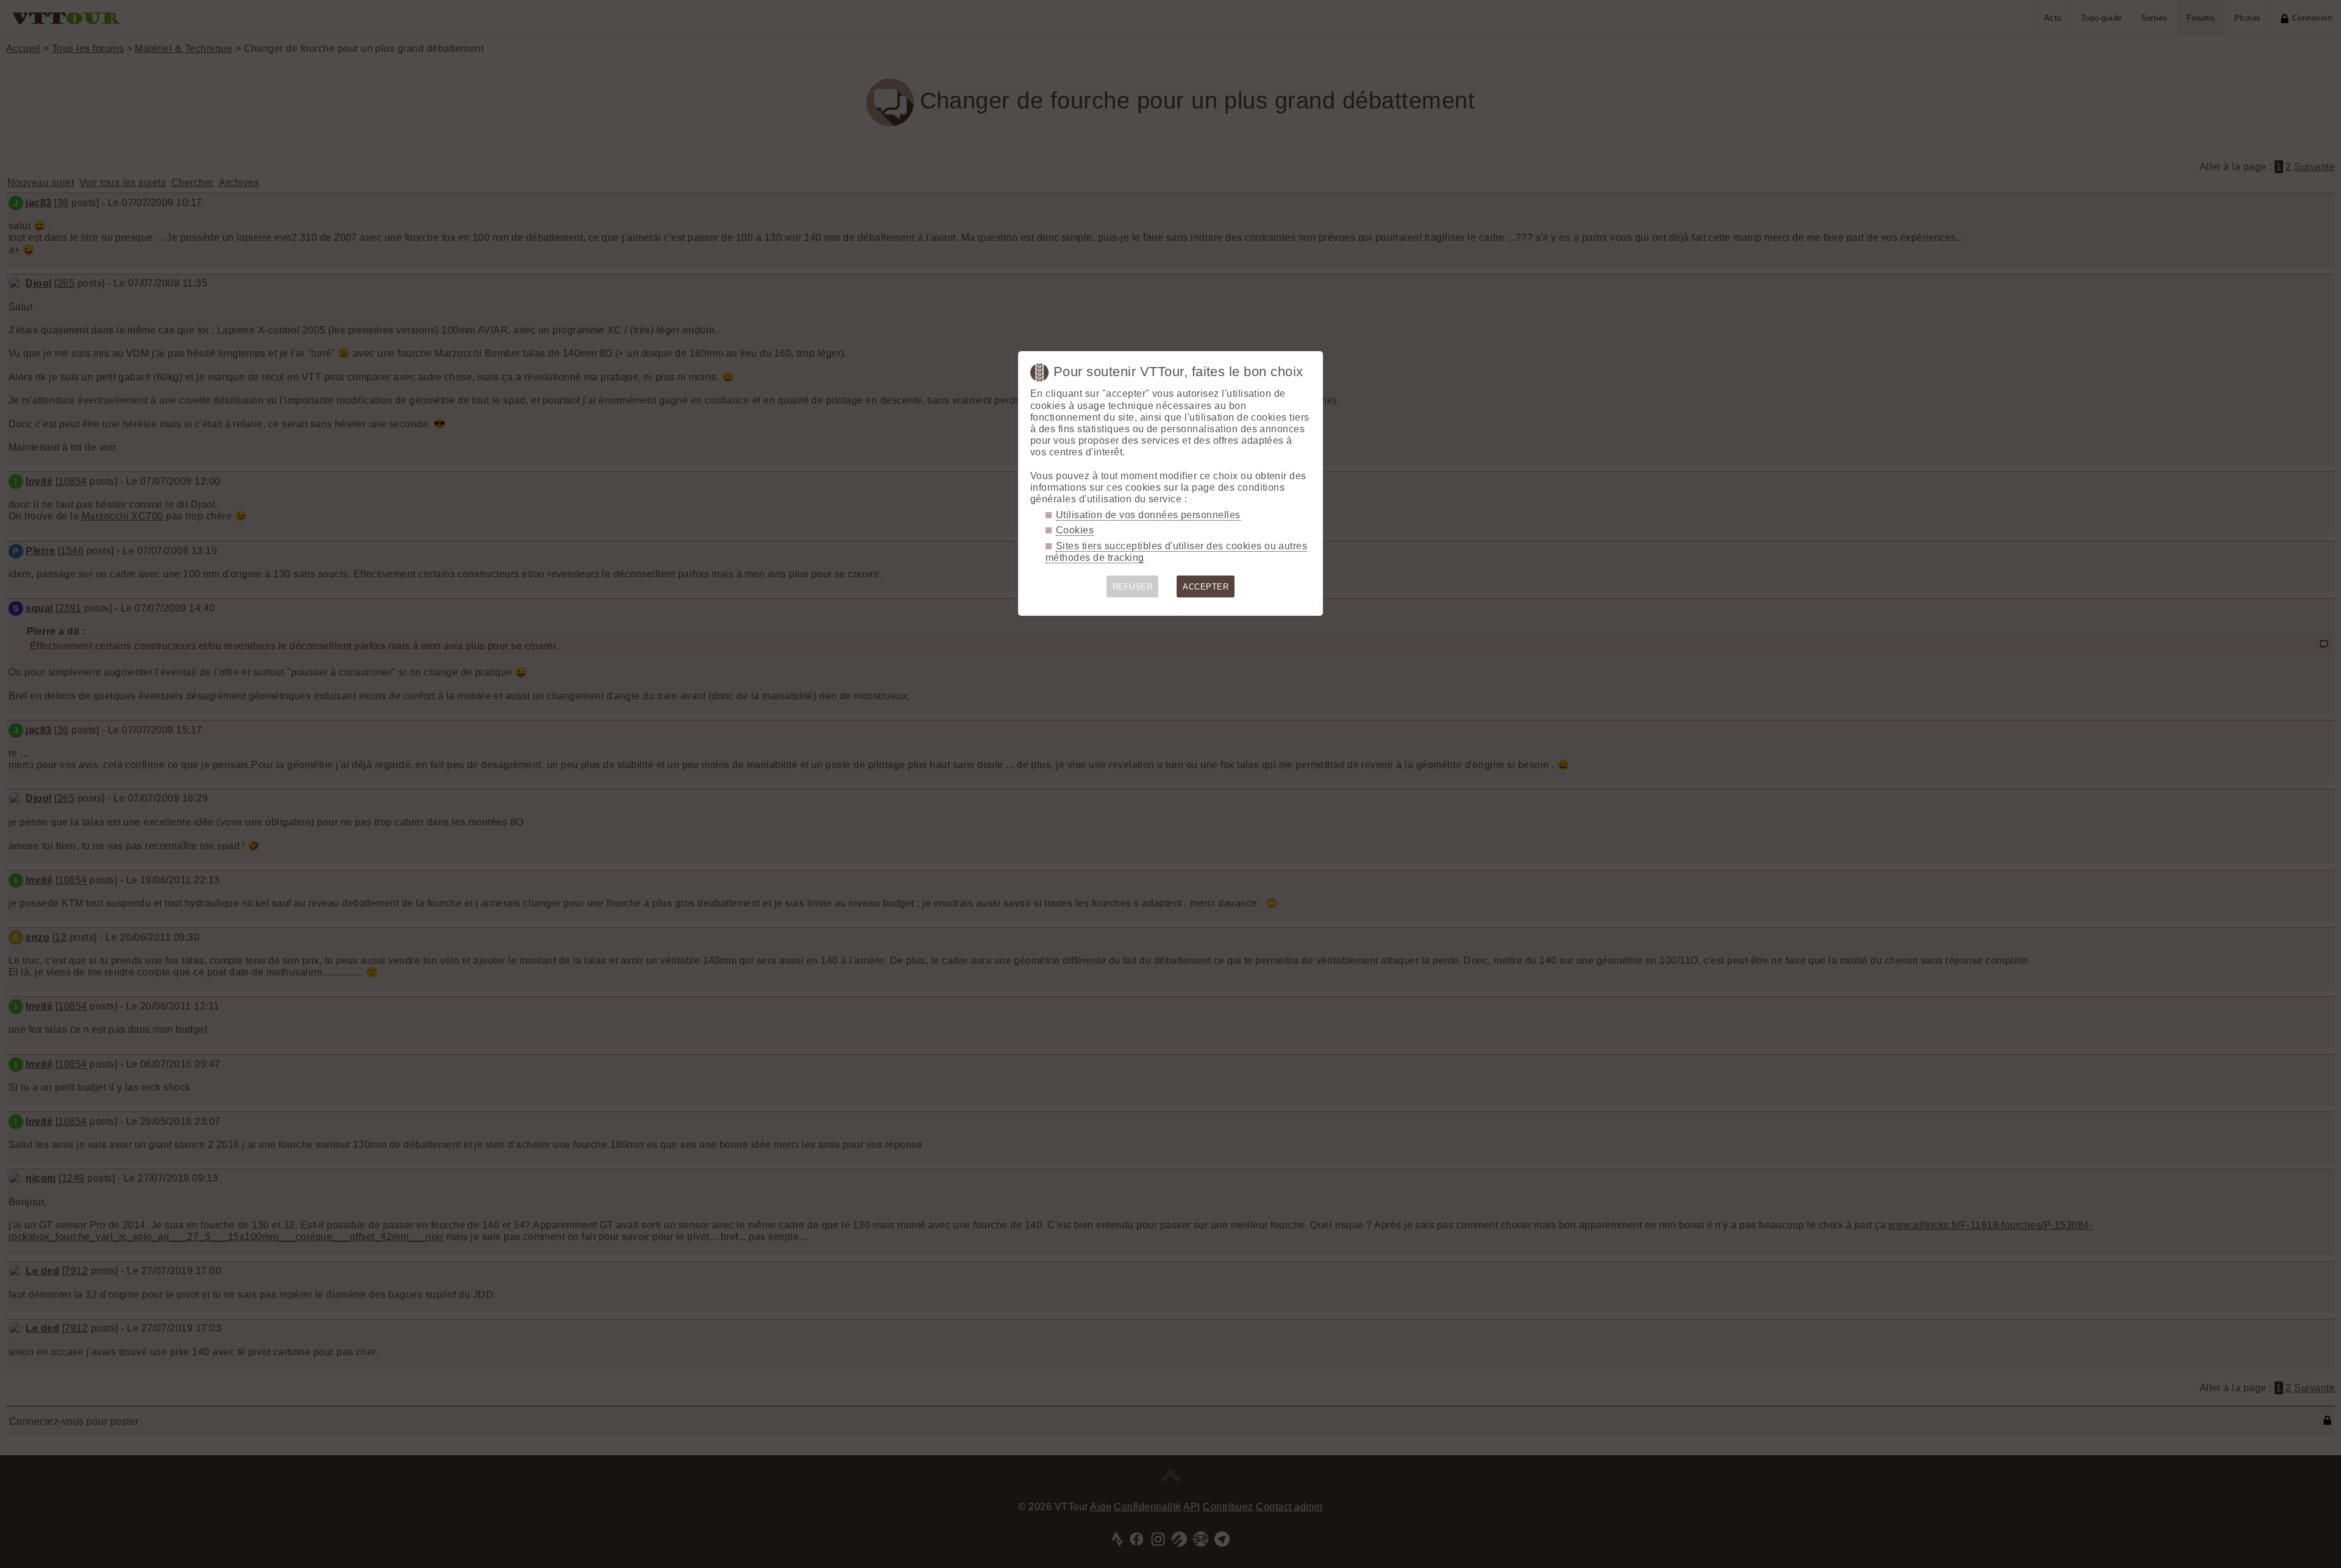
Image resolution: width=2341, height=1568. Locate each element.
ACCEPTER (1206, 587)
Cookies (1075, 530)
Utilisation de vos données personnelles (1148, 515)
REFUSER (1132, 587)
